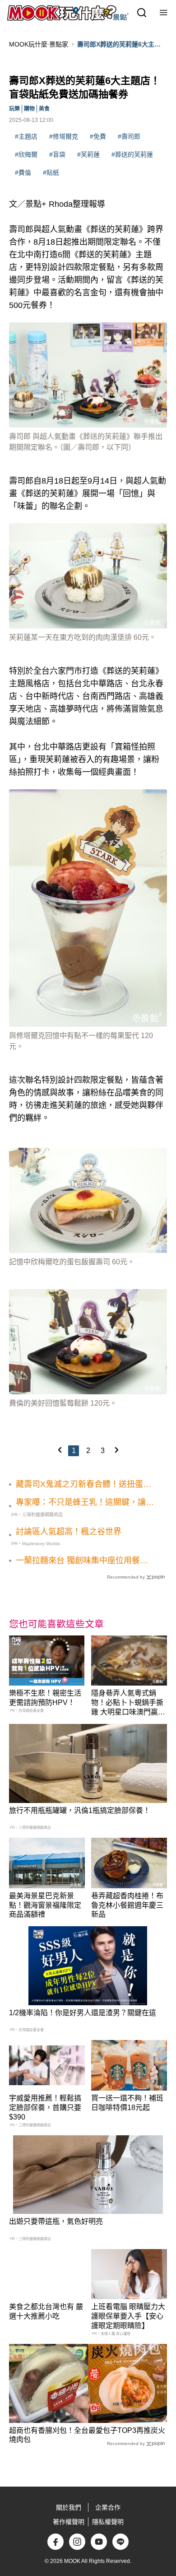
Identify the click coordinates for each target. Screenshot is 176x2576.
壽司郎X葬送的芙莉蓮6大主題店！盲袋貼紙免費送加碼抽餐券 (121, 45)
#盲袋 (57, 154)
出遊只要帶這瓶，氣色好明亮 (56, 2221)
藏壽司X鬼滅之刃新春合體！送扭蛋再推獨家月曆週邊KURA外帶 (83, 1485)
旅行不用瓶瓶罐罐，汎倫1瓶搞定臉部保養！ (80, 1810)
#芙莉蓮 (88, 154)
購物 (29, 109)
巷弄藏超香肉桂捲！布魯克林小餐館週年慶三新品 (127, 1905)
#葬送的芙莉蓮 (132, 154)
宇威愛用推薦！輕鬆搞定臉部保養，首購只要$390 (45, 2108)
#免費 (98, 136)
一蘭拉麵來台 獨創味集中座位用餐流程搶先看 (82, 1561)
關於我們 (69, 2507)
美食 (44, 109)
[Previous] (60, 1450)
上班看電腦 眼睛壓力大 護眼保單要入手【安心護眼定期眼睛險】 (128, 2316)
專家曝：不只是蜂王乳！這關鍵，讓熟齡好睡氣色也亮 (85, 1503)
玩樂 (14, 109)
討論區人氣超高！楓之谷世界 (69, 1532)
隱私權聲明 (108, 2522)
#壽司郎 (129, 136)
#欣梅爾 (26, 154)
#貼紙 (51, 172)
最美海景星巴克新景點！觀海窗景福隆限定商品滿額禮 (45, 1905)
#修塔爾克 (64, 136)
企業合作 (108, 2507)
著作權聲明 (69, 2522)
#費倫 (23, 172)
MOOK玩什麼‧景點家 (39, 44)
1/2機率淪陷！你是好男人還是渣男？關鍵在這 (83, 2013)
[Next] (116, 1450)
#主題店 (26, 136)
